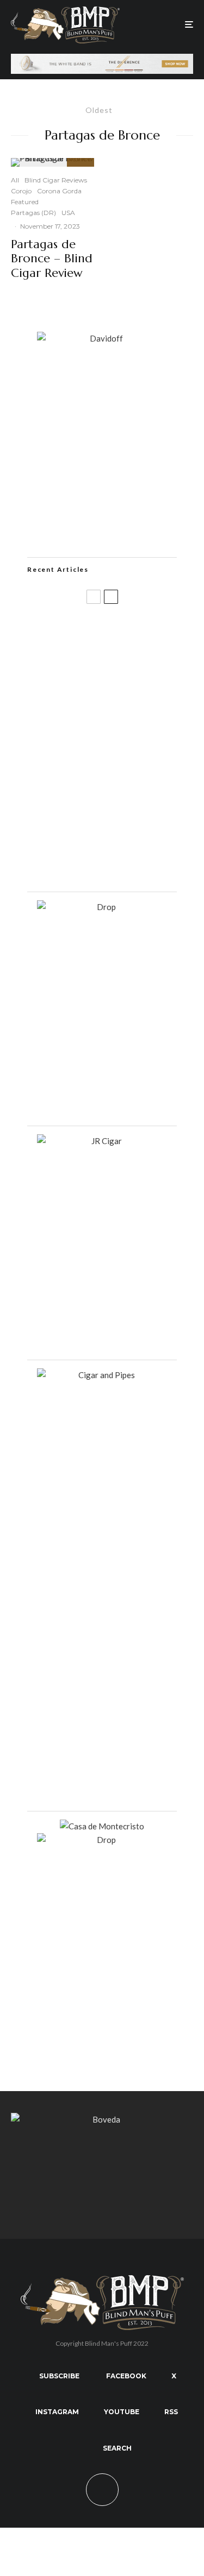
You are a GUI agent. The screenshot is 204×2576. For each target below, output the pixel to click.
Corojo (21, 191)
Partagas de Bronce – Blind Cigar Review (52, 259)
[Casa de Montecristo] (102, 1826)
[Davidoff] (102, 60)
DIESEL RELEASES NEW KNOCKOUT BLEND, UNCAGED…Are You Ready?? (116, 756)
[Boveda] (102, 2119)
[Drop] (102, 907)
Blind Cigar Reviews (56, 180)
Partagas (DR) (33, 213)
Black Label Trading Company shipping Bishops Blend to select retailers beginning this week (123, 864)
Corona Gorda (59, 191)
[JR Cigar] (102, 1141)
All (15, 180)
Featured (25, 202)
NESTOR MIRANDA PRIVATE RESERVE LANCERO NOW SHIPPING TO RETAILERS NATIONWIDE (124, 639)
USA (68, 213)
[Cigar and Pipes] (102, 1375)
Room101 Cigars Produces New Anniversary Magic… (123, 810)
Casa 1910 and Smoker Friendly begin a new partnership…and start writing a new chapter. (116, 700)
